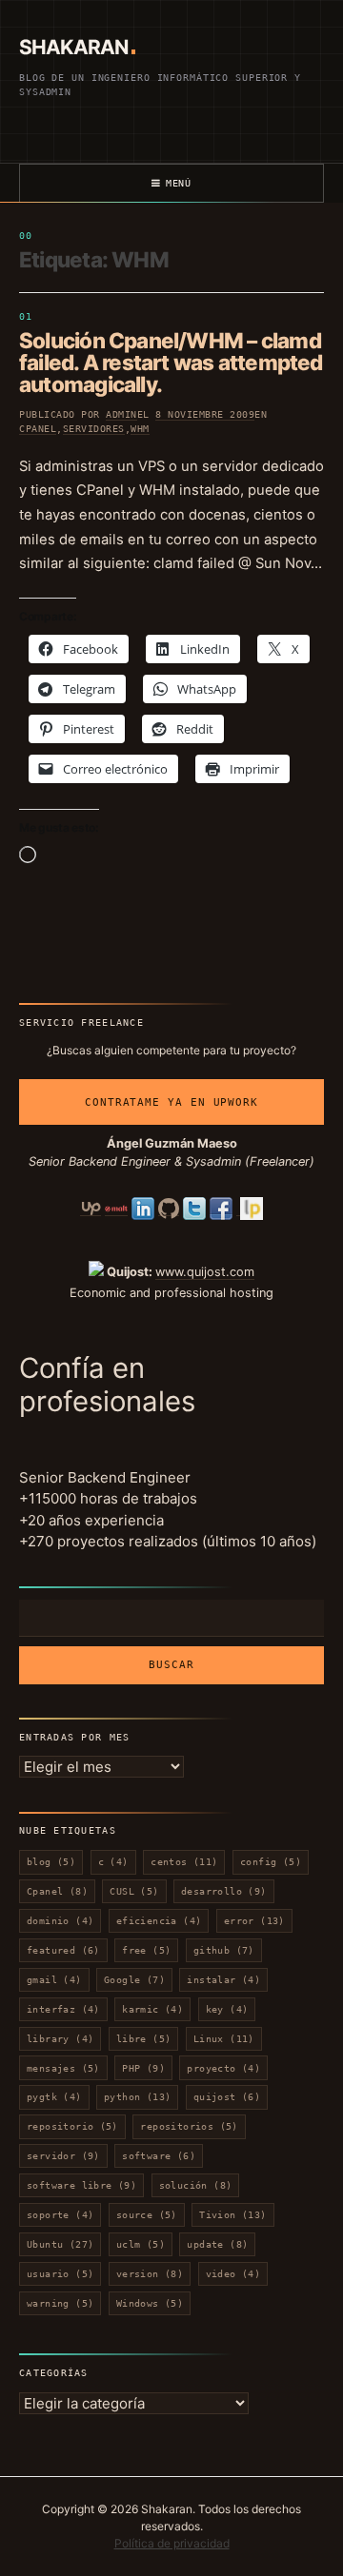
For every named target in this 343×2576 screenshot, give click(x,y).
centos (184, 1862)
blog (51, 1862)
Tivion (232, 2215)
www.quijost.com (205, 1272)
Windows (150, 2303)
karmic (152, 2009)
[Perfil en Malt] (116, 1209)
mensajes (63, 2068)
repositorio (72, 2126)
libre (144, 2039)
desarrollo (224, 1891)
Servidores (94, 429)
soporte (60, 2215)
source (147, 2215)
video (233, 2274)
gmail (54, 1980)
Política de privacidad (172, 2543)
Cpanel (38, 429)
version (150, 2274)
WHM (140, 429)
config (271, 1862)
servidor (63, 2156)
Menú (179, 183)
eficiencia (159, 1921)
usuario (60, 2274)
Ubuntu (60, 2244)
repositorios (189, 2126)
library (60, 2039)
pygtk (54, 2097)
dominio (60, 1921)
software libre (81, 2185)
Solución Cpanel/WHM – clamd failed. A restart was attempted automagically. (171, 362)
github (224, 1950)
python (137, 2097)
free (146, 1950)
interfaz (63, 2009)
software (159, 2156)
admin (121, 414)
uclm (141, 2244)
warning (60, 2303)
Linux (224, 2039)
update (217, 2244)
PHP (143, 2068)
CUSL (134, 1891)
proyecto (223, 2068)
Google (134, 1980)
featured (63, 1950)
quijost (227, 2097)
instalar (223, 1980)
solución (196, 2185)
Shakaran (73, 47)
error (254, 1921)
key (227, 2009)
